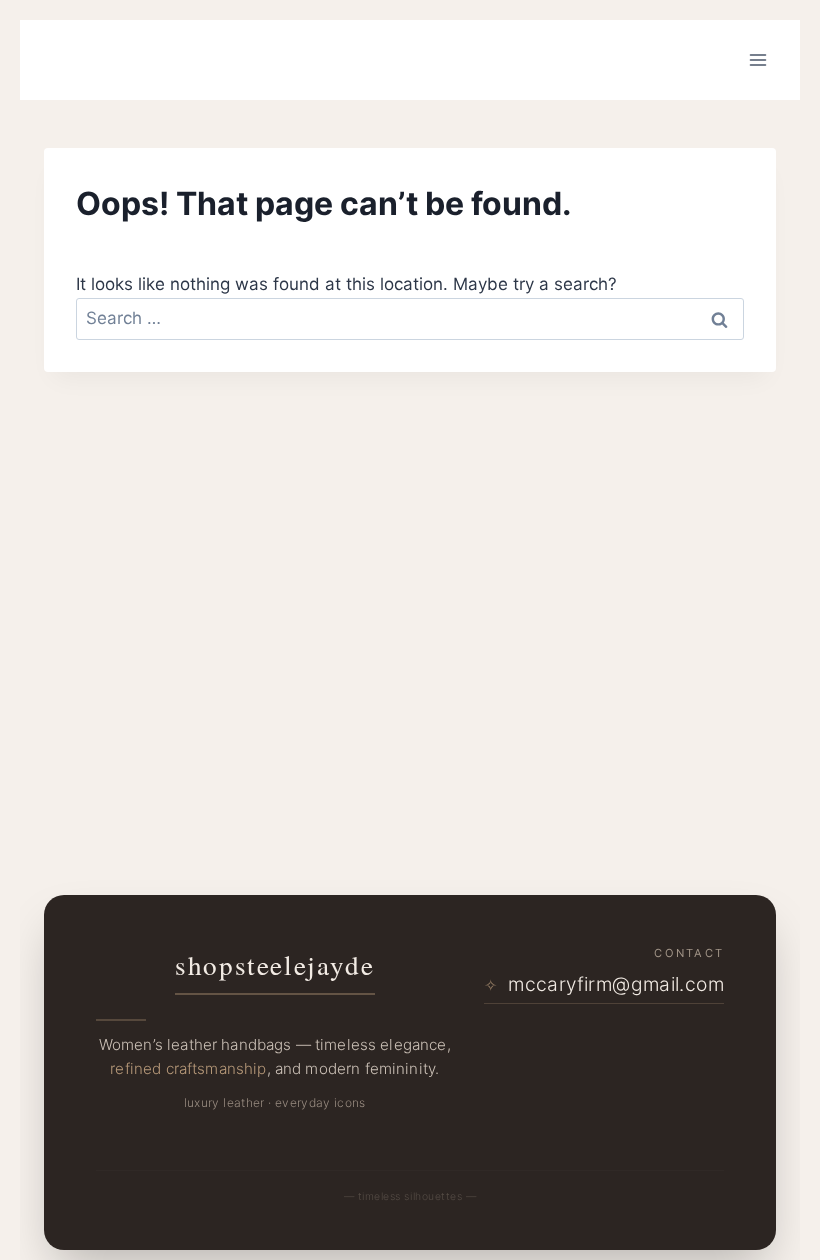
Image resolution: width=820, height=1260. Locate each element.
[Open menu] (757, 59)
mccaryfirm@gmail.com (604, 984)
